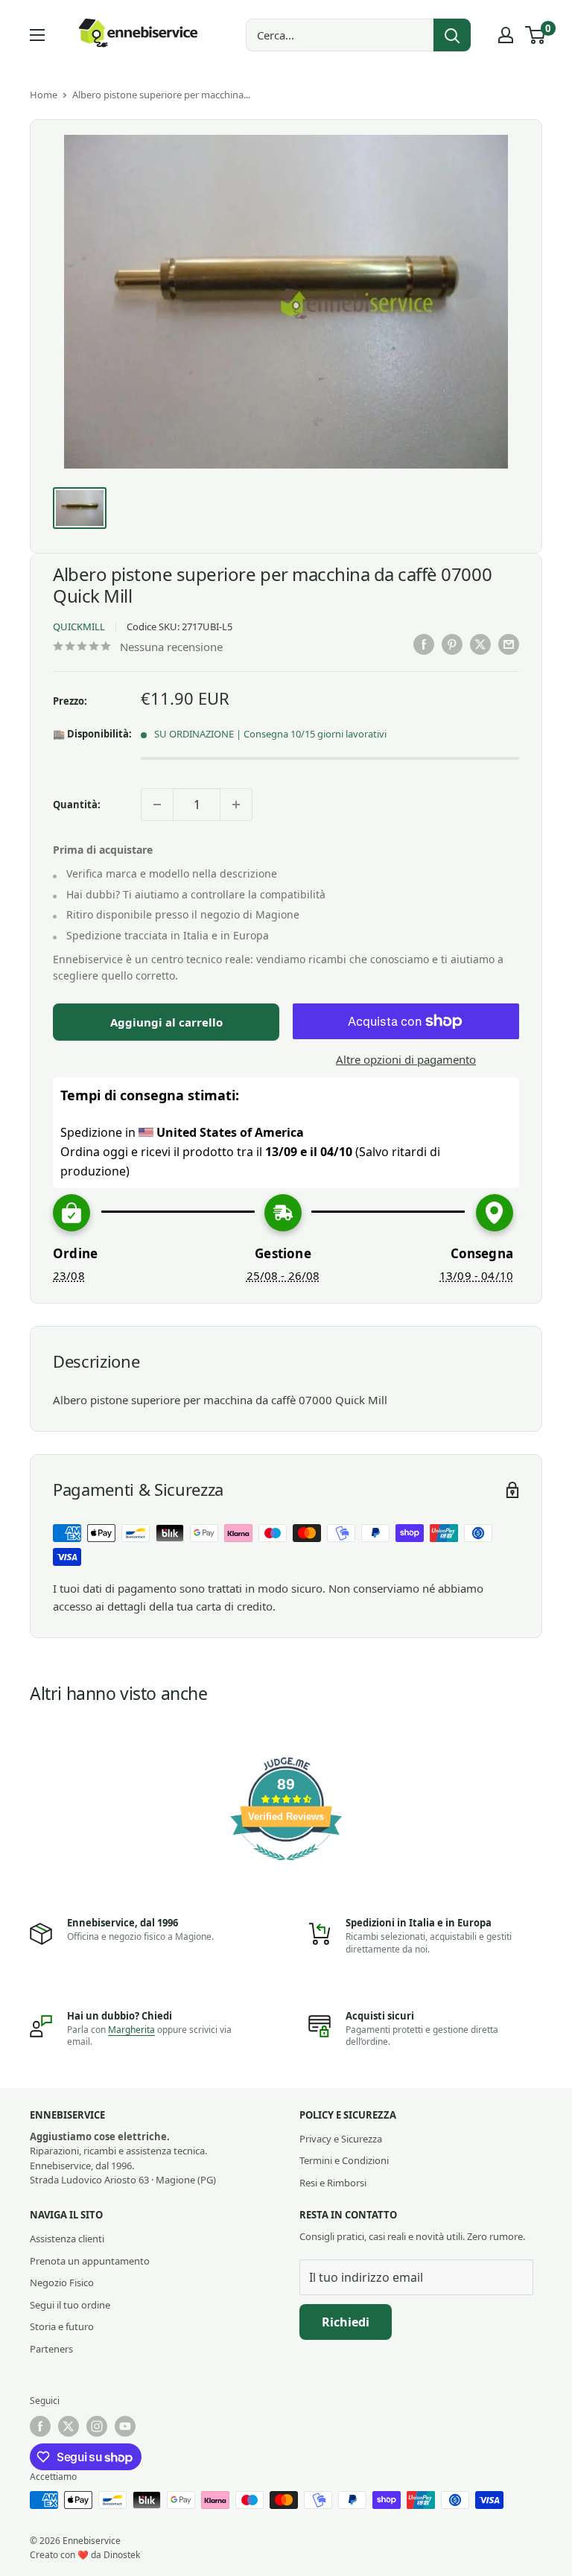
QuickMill (79, 626)
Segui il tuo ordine (70, 2305)
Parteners (51, 2349)
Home (44, 95)
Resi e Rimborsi (333, 2183)
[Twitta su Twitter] (480, 644)
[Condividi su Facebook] (424, 644)
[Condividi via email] (509, 644)
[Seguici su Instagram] (97, 2426)
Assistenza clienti (67, 2239)
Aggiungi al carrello (166, 1022)
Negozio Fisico (62, 2282)
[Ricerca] (452, 35)
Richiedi (346, 2322)
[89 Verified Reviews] (286, 1868)
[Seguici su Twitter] (69, 2426)
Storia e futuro (62, 2326)
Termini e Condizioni (344, 2160)
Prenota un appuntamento (90, 2261)
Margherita (131, 2030)
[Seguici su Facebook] (40, 2426)
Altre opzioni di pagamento (406, 1059)
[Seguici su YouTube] (125, 2426)
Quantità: (77, 805)
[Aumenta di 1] (236, 805)
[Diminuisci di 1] (157, 805)
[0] (536, 35)
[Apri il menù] (37, 35)
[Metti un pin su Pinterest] (452, 644)
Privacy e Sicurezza (341, 2139)
